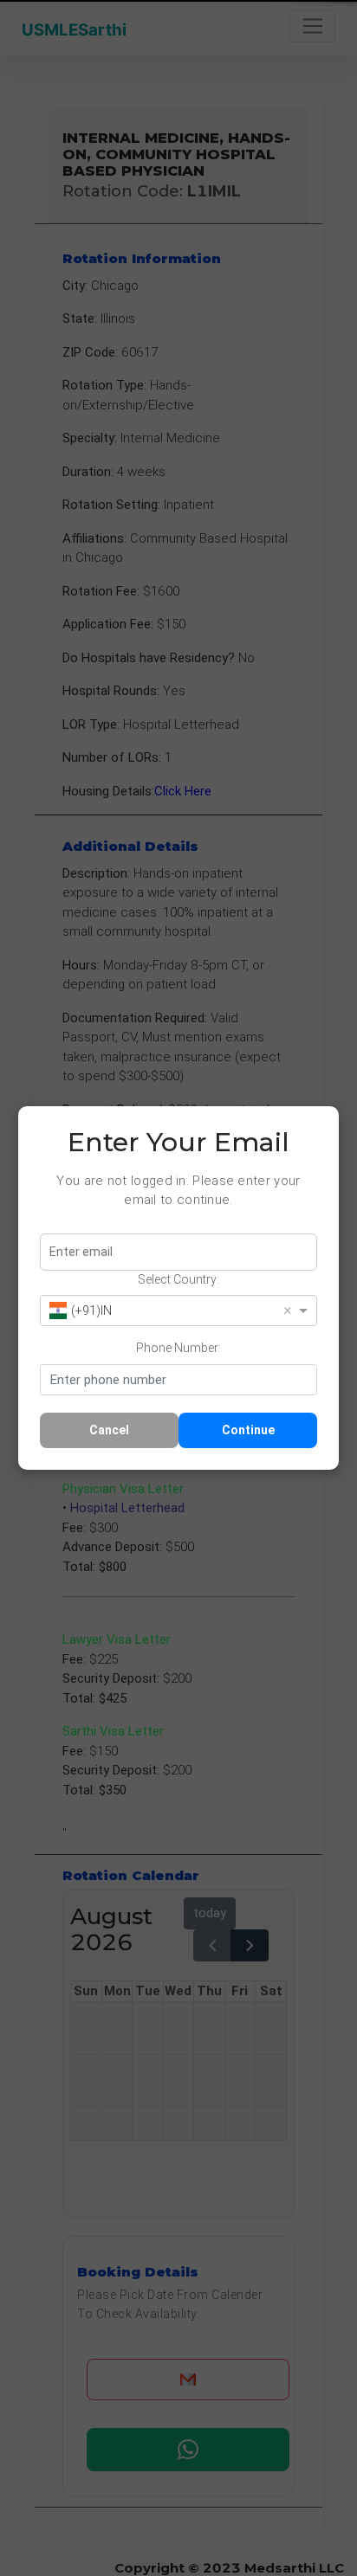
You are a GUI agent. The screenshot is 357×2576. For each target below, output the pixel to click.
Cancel (109, 1430)
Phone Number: (178, 1348)
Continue (248, 1430)
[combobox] (163, 1310)
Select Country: (178, 1279)
